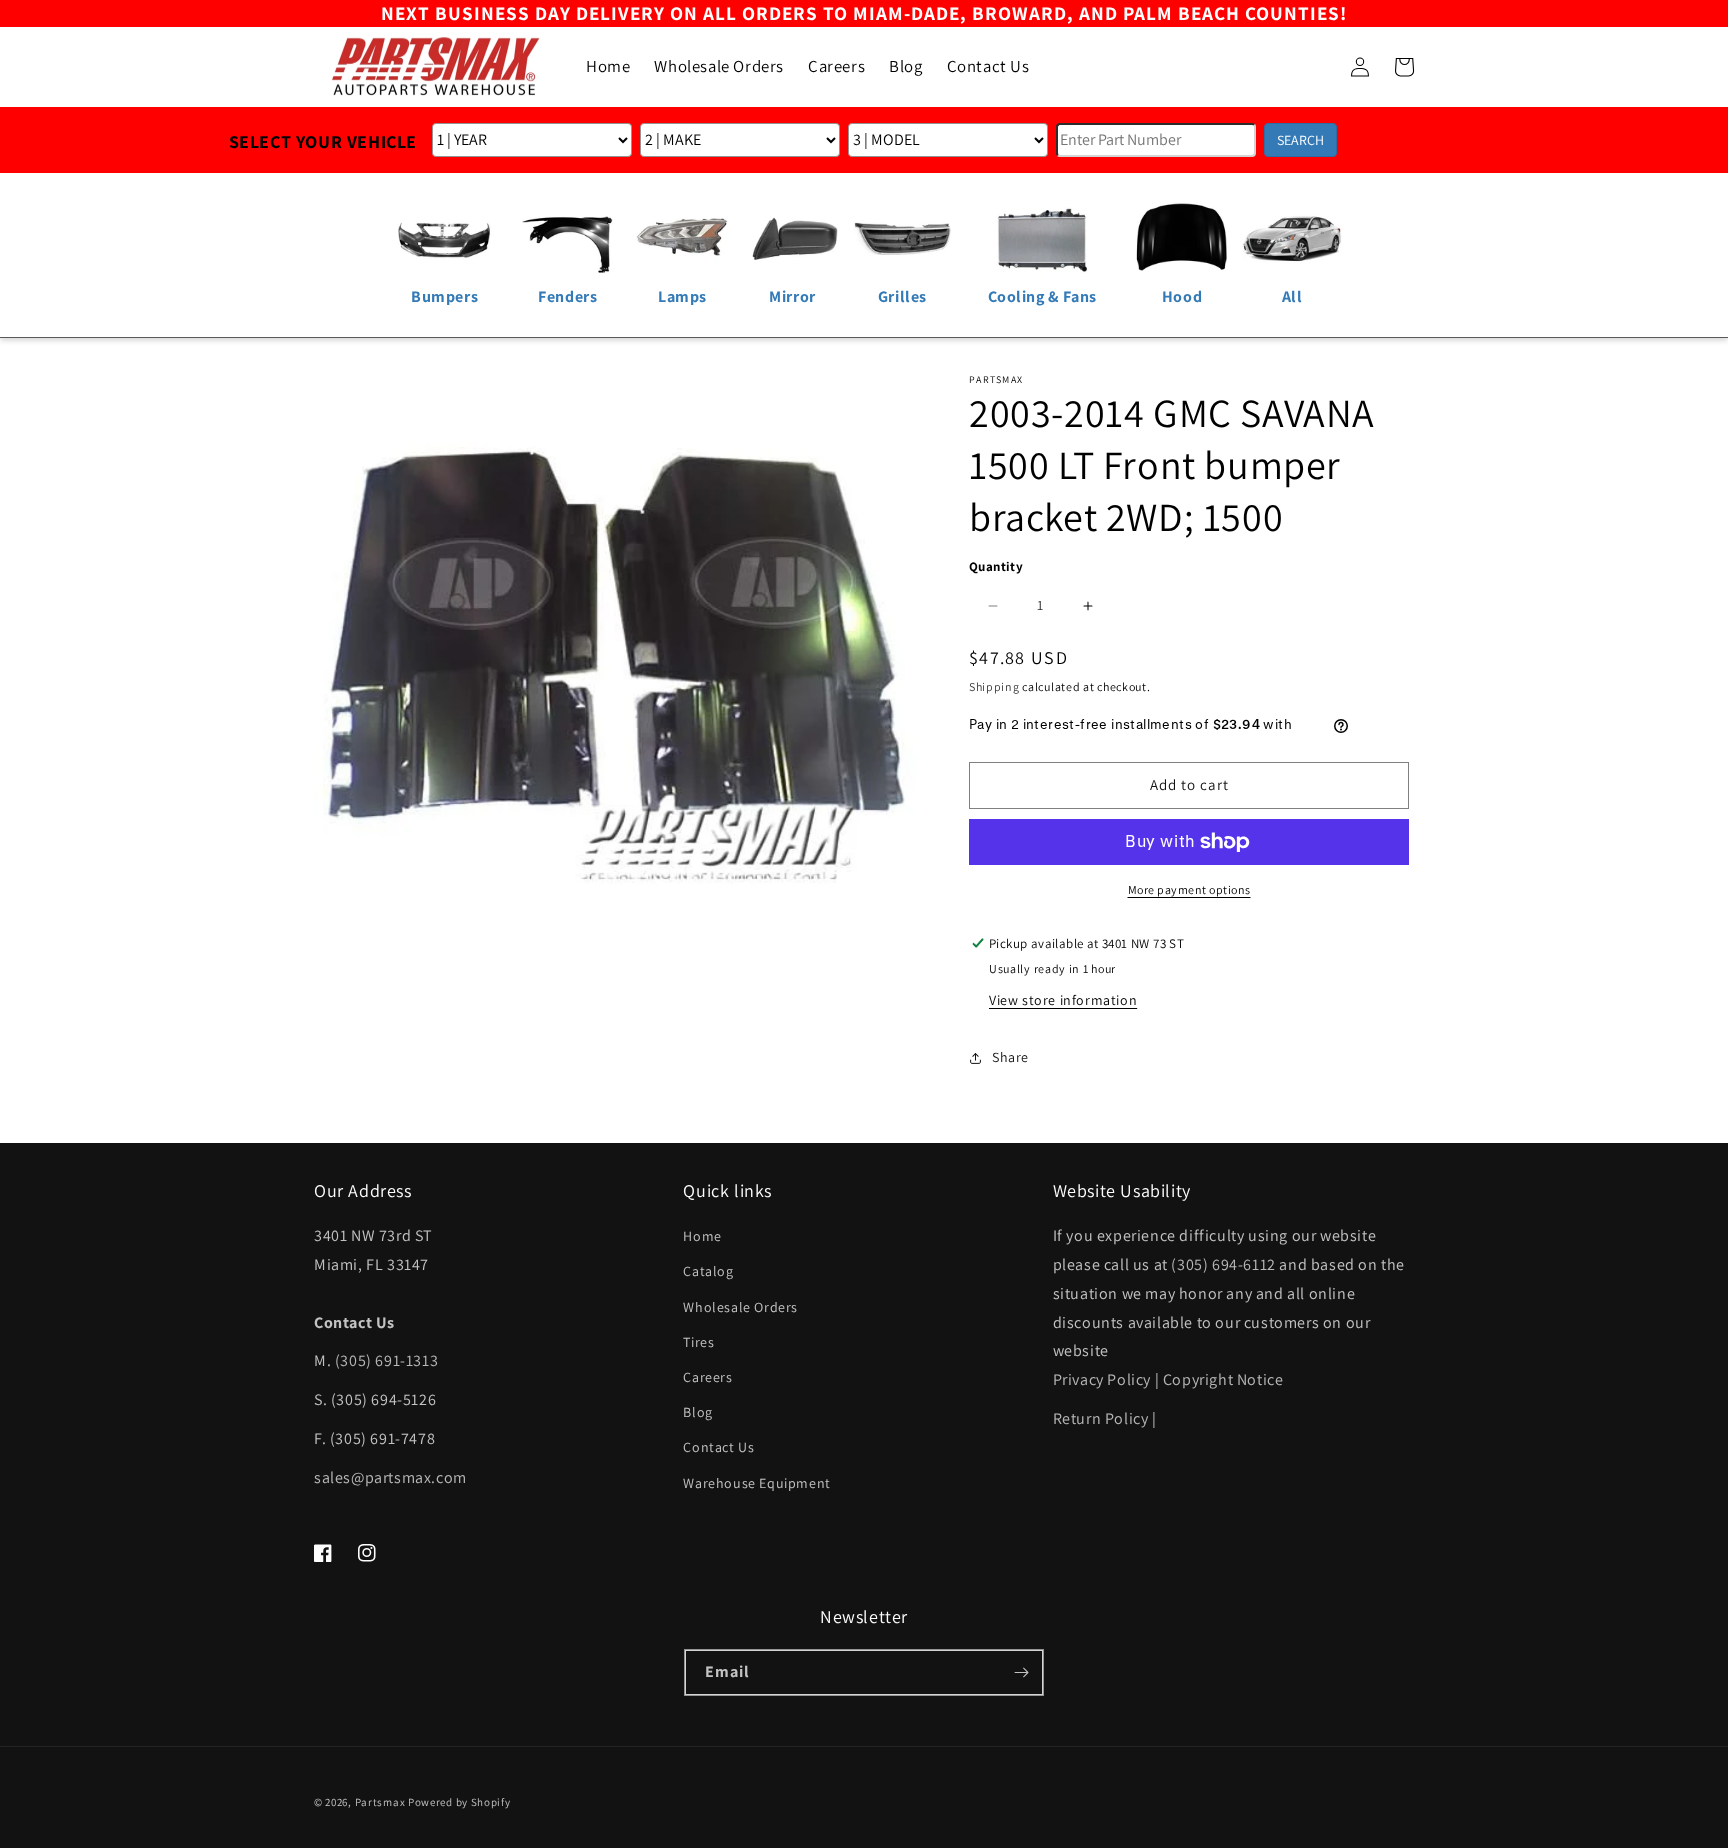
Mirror (792, 296)
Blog (697, 1412)
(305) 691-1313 (386, 1360)
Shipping (994, 686)
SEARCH (1300, 140)
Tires (698, 1342)
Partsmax (380, 1802)
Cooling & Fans (1042, 296)
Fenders (567, 296)
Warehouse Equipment (756, 1483)
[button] (1316, 67)
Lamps (682, 296)
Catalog (708, 1271)
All (1292, 296)
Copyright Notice (1223, 1379)
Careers (707, 1377)
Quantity (996, 566)
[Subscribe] (1021, 1672)
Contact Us (718, 1447)
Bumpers (444, 296)
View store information (1063, 1000)
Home (702, 1236)
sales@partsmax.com (390, 1477)
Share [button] (1010, 1057)
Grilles (902, 296)
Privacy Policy (1102, 1379)
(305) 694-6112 (1223, 1264)
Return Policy (1101, 1418)
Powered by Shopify (459, 1802)
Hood (1182, 296)
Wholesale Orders (740, 1307)
